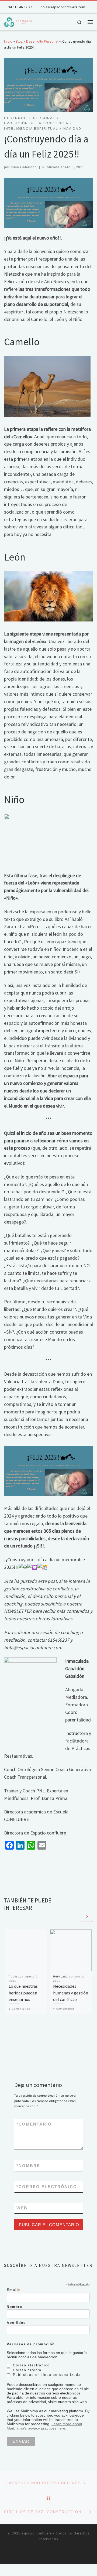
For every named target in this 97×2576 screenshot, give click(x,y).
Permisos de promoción (31, 2344)
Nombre (28, 2166)
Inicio (8, 41)
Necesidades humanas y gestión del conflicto (71, 1993)
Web (22, 2208)
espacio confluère (37, 2533)
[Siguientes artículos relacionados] (87, 1916)
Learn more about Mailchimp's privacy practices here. (44, 2426)
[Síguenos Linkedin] (52, 2553)
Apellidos (16, 2323)
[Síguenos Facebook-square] (45, 2553)
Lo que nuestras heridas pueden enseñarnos (23, 1993)
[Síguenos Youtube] (37, 2553)
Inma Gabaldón (24, 167)
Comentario (34, 2124)
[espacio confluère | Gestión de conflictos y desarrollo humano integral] (18, 21)
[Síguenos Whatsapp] (60, 2553)
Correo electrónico (47, 2187)
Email (14, 2290)
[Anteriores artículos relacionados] (74, 1916)
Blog (19, 41)
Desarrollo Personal (42, 41)
